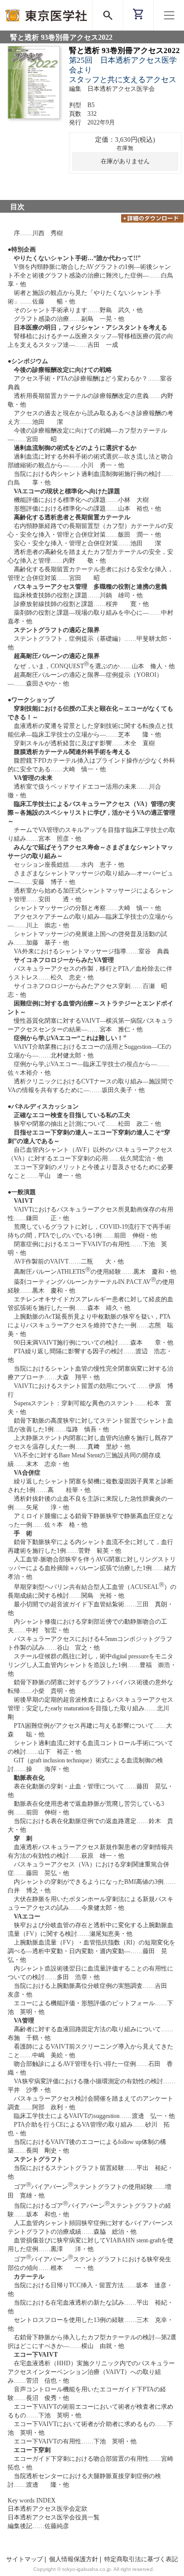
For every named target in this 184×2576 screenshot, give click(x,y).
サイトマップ (25, 2559)
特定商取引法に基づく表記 (141, 2559)
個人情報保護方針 (74, 2559)
